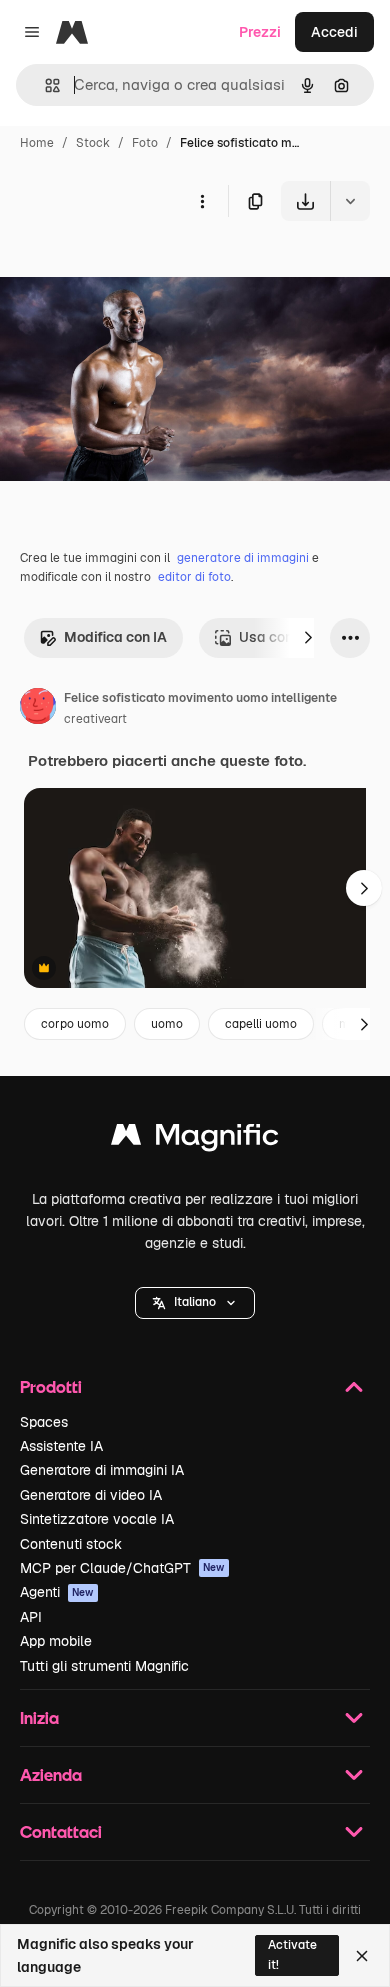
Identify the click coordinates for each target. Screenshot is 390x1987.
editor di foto (194, 577)
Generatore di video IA (91, 1495)
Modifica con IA (115, 637)
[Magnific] (195, 1139)
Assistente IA (61, 1446)
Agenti (57, 1592)
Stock (93, 143)
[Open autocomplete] (44, 85)
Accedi (334, 32)
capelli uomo (261, 1024)
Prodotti (51, 1386)
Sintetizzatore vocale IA (97, 1519)
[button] (195, 1303)
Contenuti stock (71, 1544)
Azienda (51, 1774)
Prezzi (260, 32)
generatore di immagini (243, 558)
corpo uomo (75, 1024)
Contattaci (61, 1831)
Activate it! (292, 1954)
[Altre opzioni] (202, 201)
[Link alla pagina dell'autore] (38, 709)
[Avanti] (308, 638)
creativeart (95, 719)
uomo (167, 1024)
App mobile (56, 1641)
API (31, 1617)
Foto (145, 143)
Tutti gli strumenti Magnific (104, 1666)
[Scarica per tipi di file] (350, 201)
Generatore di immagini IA (102, 1470)
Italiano (195, 1302)
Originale (132, 267)
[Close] (362, 1956)
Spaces (44, 1422)
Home (37, 143)
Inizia (39, 1717)
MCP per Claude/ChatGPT (122, 1568)
